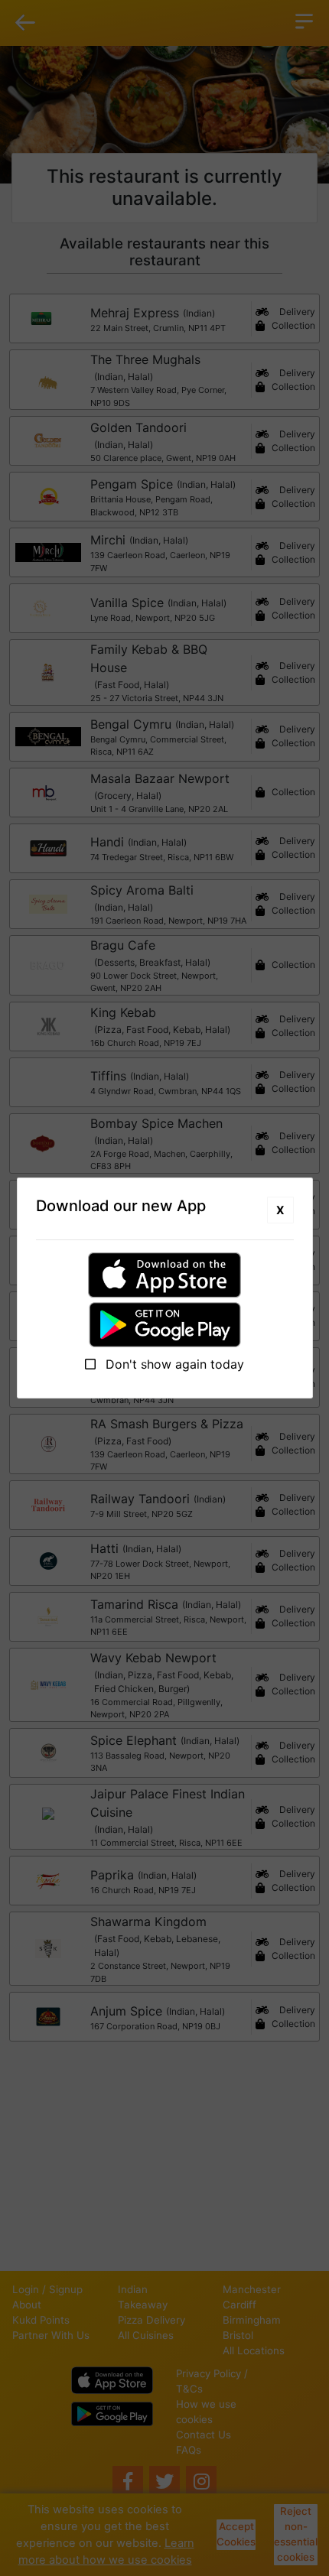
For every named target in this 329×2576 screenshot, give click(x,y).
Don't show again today (173, 1364)
